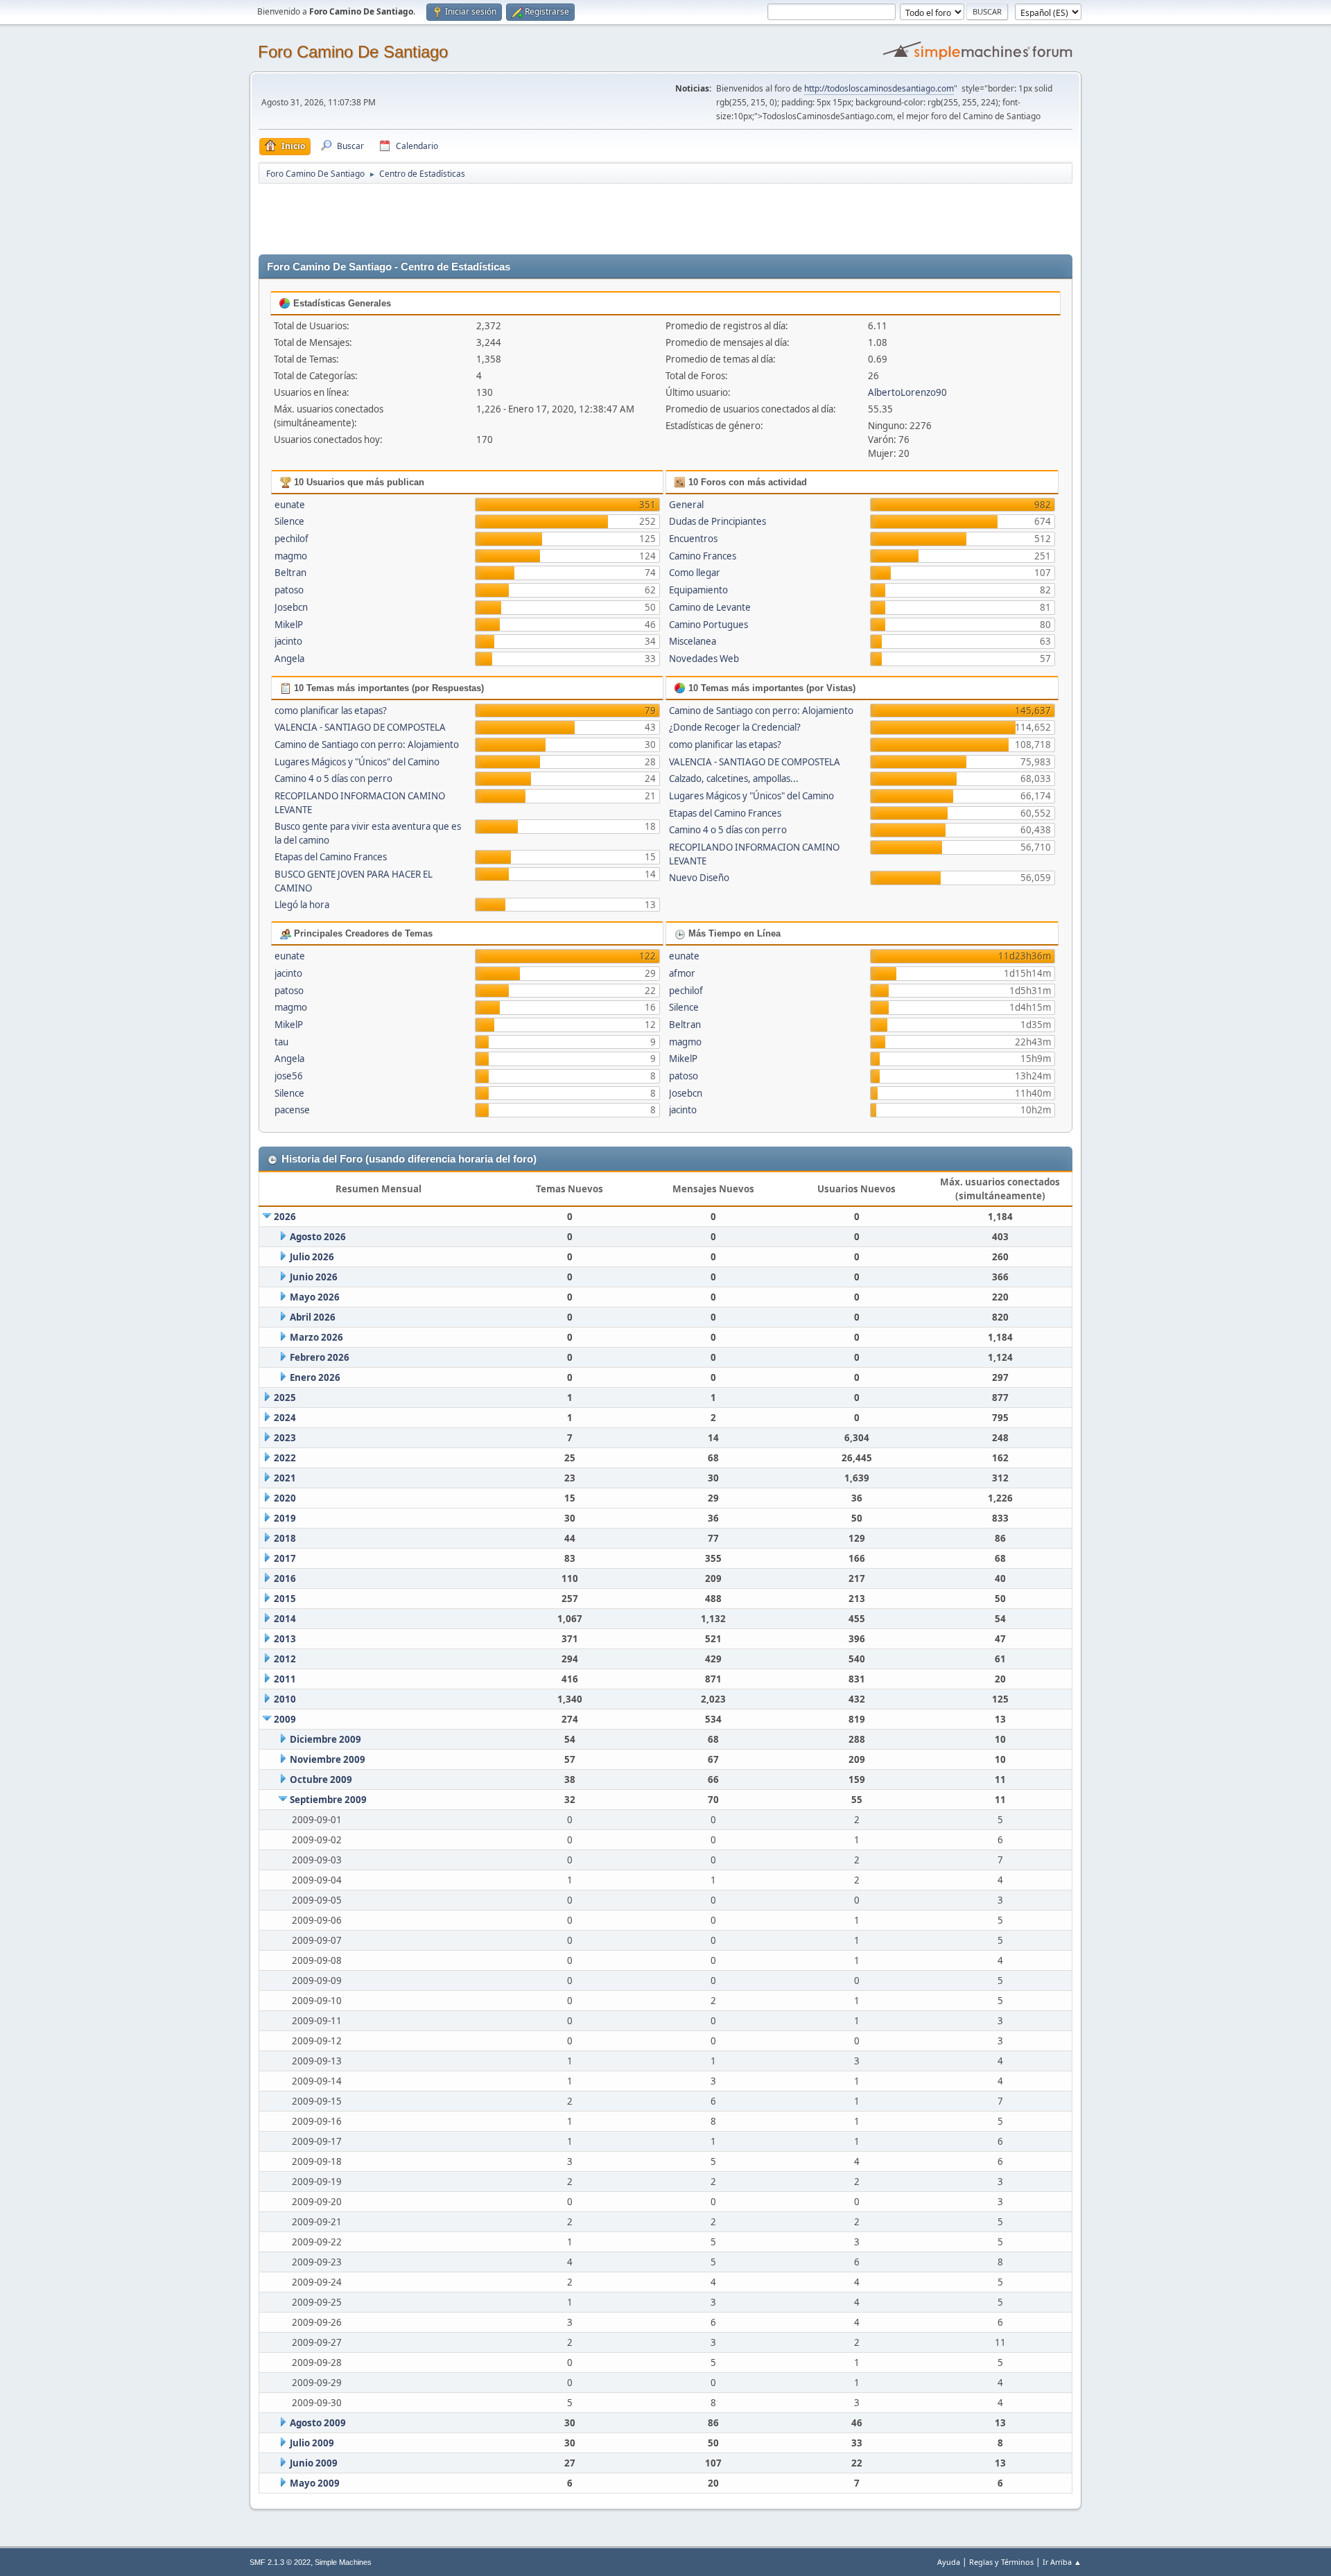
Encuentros (693, 539)
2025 (285, 1398)
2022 (285, 1458)
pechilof (292, 539)
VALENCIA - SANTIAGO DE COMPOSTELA (360, 727)
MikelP (289, 625)
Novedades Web (704, 659)
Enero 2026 (315, 1377)
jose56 (289, 1076)
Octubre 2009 (321, 1779)
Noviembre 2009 (328, 1759)
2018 (285, 1538)
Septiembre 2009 (328, 1800)
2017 (285, 1558)
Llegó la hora (302, 905)
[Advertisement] (503, 216)
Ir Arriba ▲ (1062, 2562)
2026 (285, 1217)
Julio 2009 (312, 2443)
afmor (682, 973)
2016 (285, 1578)
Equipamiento (698, 590)
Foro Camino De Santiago (353, 52)
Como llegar (695, 573)
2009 (285, 1719)
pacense (292, 1110)
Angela (289, 659)
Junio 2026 (314, 1277)
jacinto (288, 641)
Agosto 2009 (318, 2423)
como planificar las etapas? (331, 711)
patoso (289, 590)
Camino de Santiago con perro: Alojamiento (367, 745)
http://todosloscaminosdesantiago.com (879, 88)
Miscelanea (693, 641)
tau (281, 1042)
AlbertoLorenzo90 (907, 392)
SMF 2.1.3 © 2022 (280, 2562)
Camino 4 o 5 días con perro (333, 778)
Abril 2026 (313, 1317)
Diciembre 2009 (325, 1739)
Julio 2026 (312, 1257)
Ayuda (949, 2562)
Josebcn (291, 607)
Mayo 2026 (315, 1297)
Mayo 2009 (315, 2483)
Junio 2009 (314, 2463)
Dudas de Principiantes (717, 521)
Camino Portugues (708, 625)
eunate (290, 505)
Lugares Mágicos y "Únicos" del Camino (357, 762)
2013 (285, 1639)
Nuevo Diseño (699, 878)
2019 (285, 1518)
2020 (285, 1498)
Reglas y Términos (1001, 2562)
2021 (285, 1478)
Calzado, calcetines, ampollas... (734, 778)
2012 (285, 1659)
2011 (285, 1679)
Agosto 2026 (318, 1237)
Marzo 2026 (316, 1337)
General (686, 505)
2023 (285, 1438)
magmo (291, 556)
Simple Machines (343, 2562)
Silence (289, 521)
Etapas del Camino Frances (331, 857)
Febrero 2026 (320, 1357)
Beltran (290, 573)
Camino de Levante (710, 607)
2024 (285, 1418)
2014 (285, 1619)
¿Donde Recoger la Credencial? (735, 727)
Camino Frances (703, 556)
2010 (285, 1699)
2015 (285, 1599)
